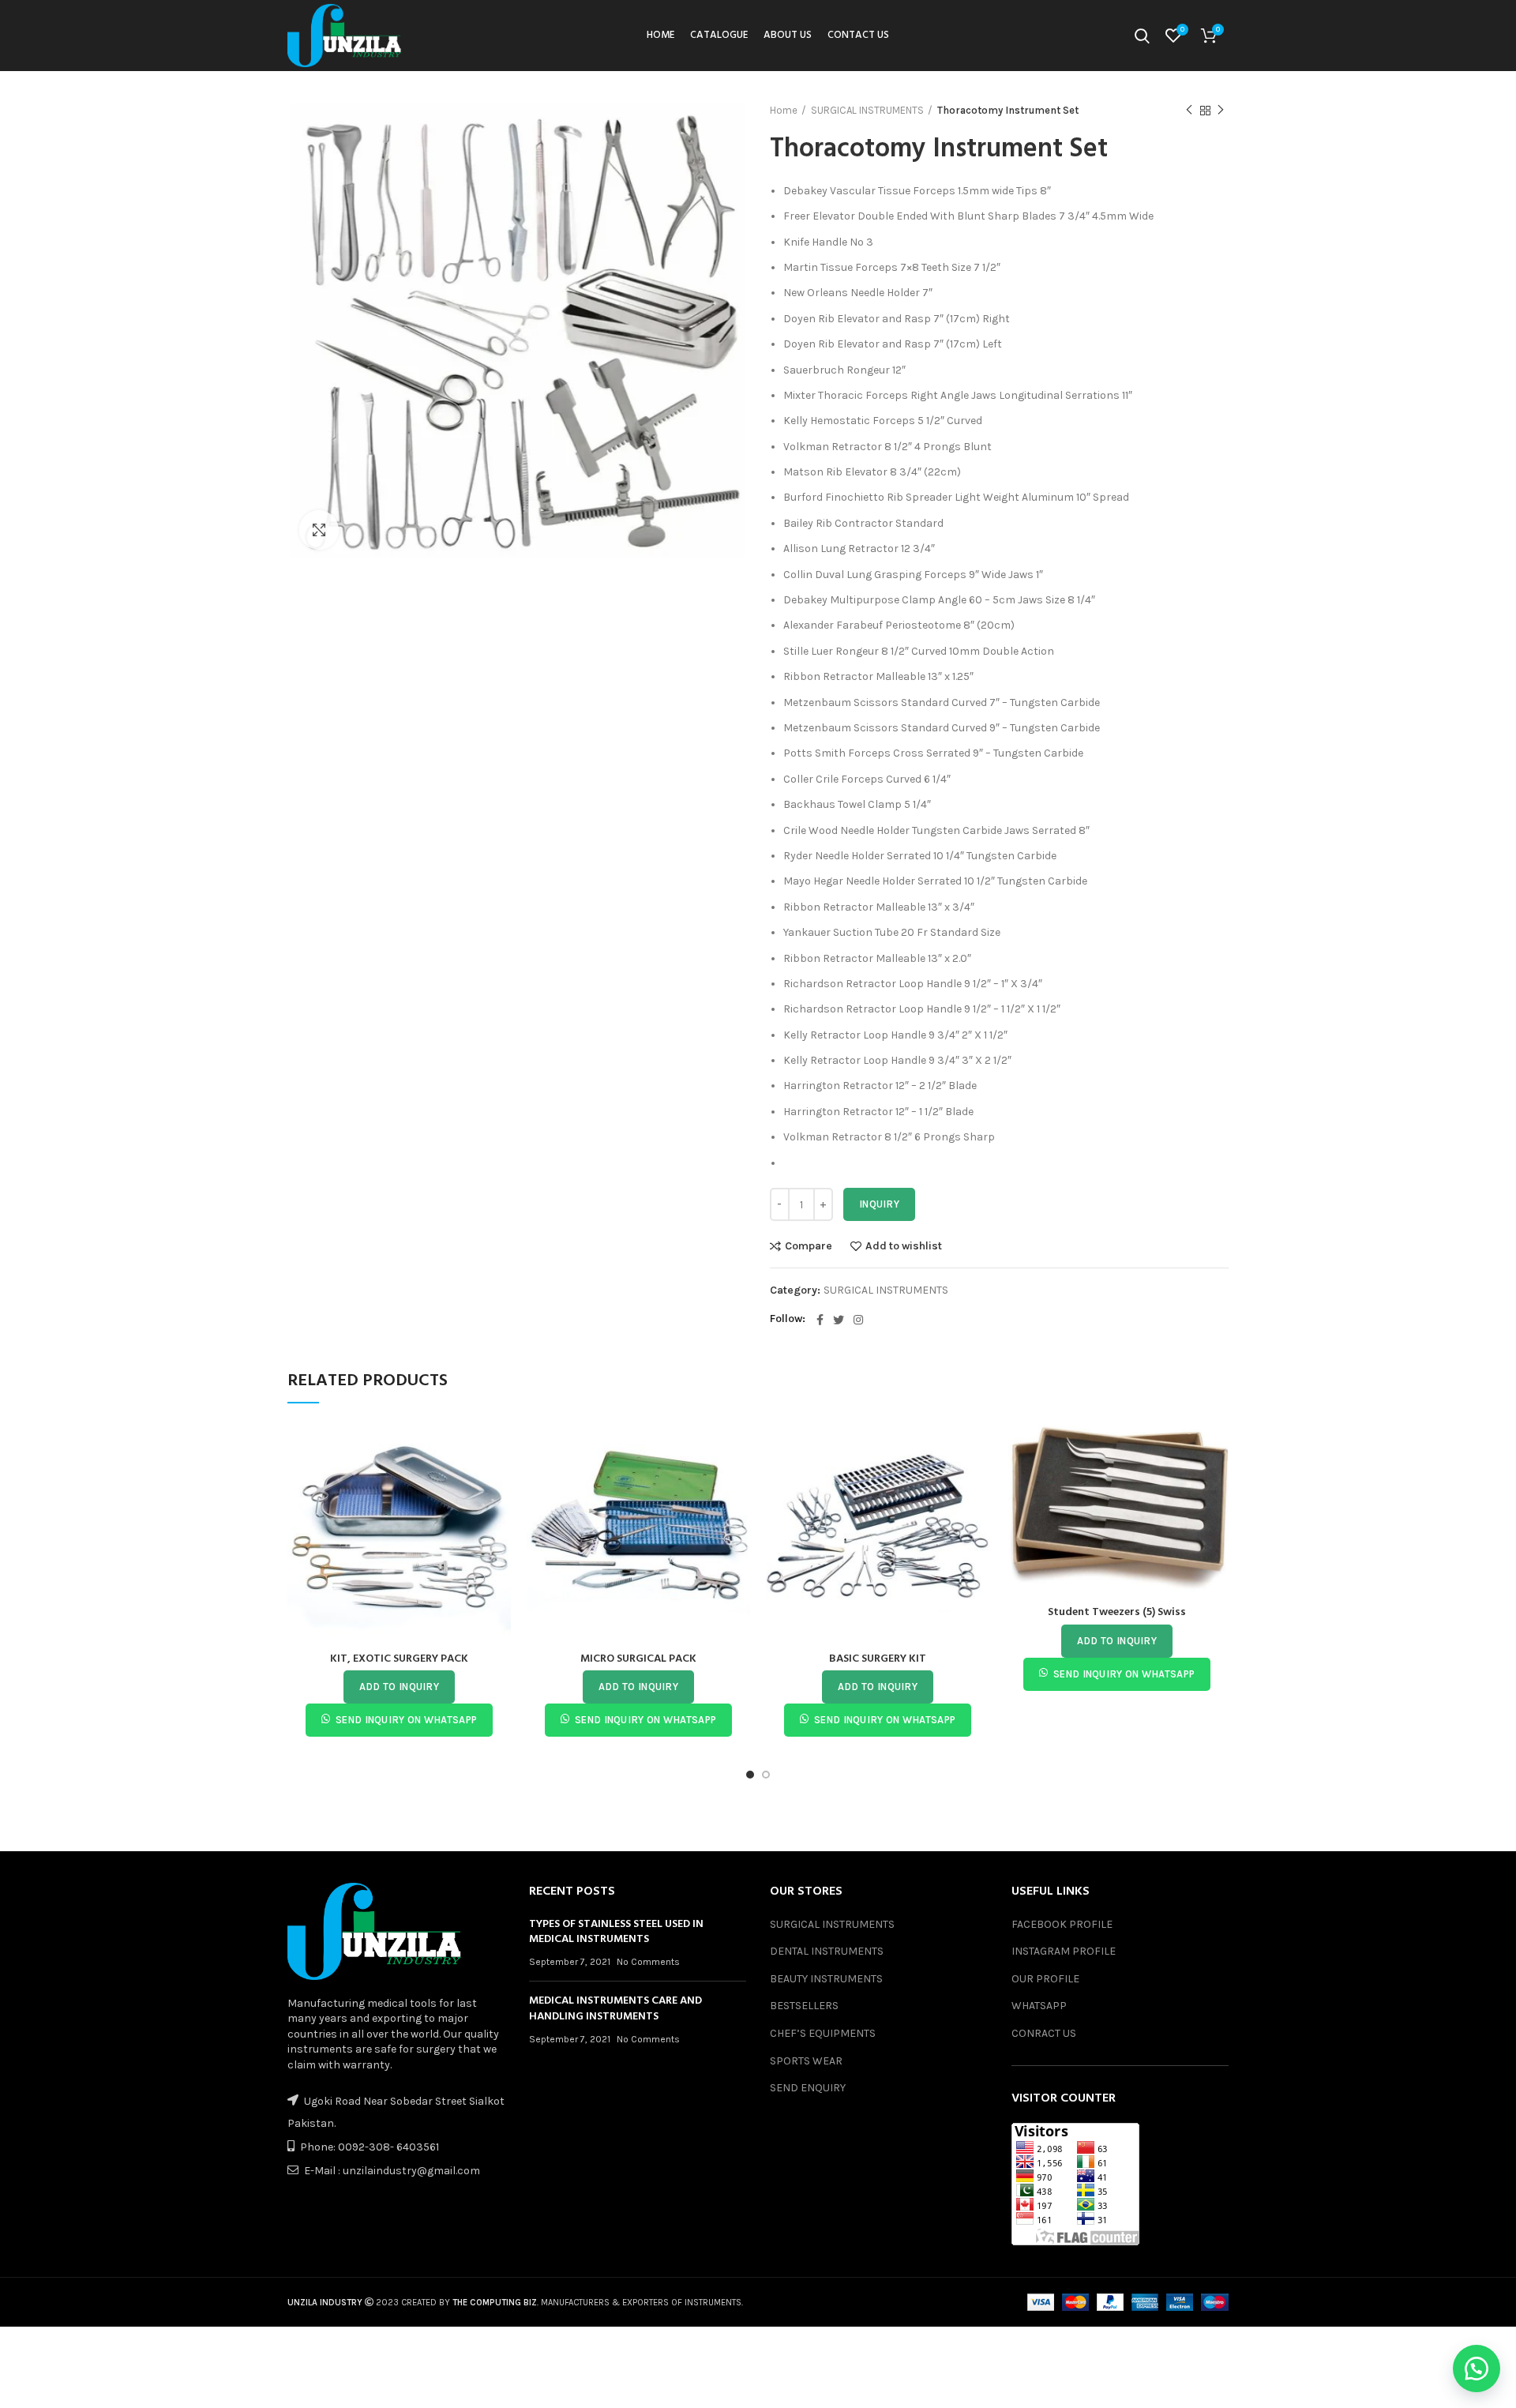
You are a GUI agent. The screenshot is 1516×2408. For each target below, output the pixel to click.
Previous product (1189, 111)
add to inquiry (399, 1687)
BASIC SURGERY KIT (878, 1659)
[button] (1477, 2369)
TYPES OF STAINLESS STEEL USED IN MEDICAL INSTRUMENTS (616, 1932)
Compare (809, 1246)
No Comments (648, 1962)
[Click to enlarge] (319, 530)
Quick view (499, 1481)
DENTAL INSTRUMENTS (827, 1951)
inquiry (879, 1204)
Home (784, 110)
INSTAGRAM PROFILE (1064, 1951)
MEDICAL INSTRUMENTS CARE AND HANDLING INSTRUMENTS (615, 2009)
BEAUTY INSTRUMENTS (826, 1979)
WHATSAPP (1039, 2006)
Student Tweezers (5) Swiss (1117, 1612)
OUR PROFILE (1045, 1979)
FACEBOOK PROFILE (1062, 1924)
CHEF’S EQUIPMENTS (823, 2033)
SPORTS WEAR (806, 2061)
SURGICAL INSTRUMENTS (867, 110)
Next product (1221, 111)
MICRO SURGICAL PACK (638, 1659)
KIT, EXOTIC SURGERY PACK (399, 1659)
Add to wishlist (904, 1246)
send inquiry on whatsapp (406, 1720)
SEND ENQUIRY (808, 2088)
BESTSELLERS (804, 2006)
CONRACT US (1044, 2033)
